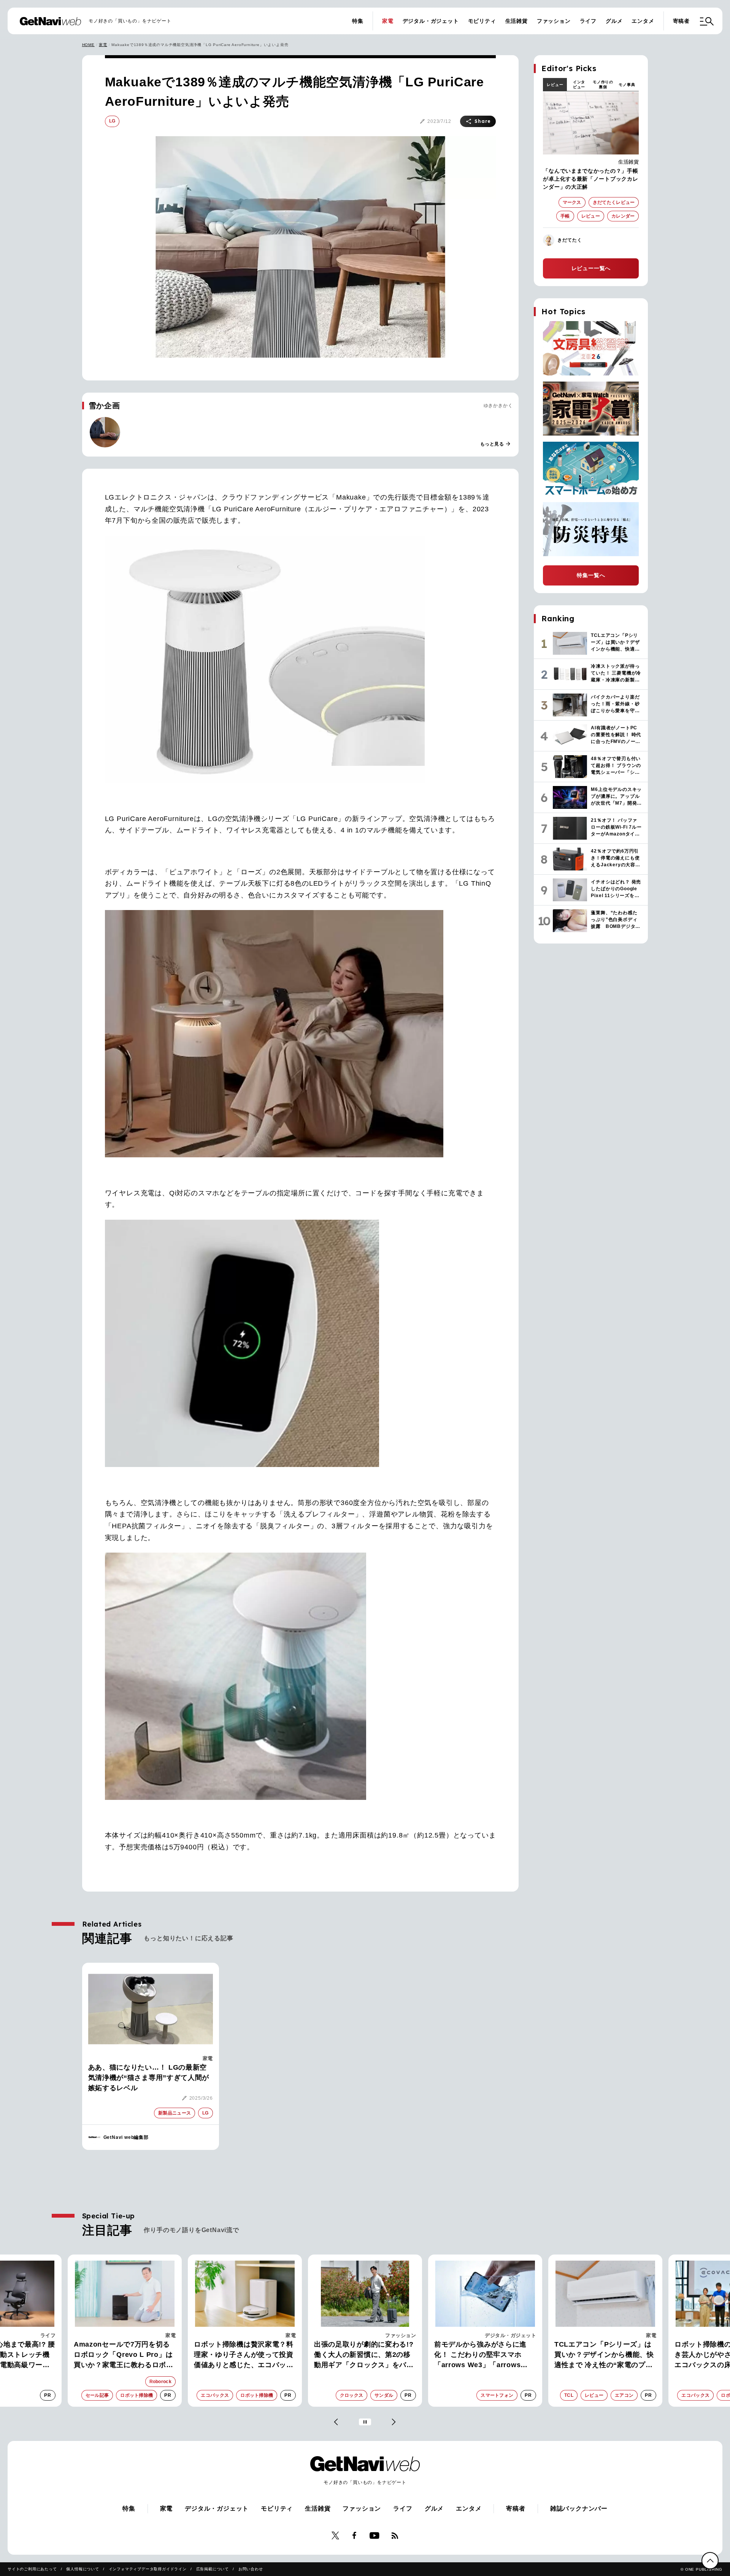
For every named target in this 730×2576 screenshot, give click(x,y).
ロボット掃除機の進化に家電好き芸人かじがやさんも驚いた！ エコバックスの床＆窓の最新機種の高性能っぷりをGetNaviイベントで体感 (604, 2355)
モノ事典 (627, 85)
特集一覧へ (591, 575)
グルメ (614, 21)
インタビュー (579, 84)
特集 (358, 21)
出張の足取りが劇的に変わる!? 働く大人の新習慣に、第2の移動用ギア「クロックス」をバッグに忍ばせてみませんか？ (244, 2355)
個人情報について (83, 2569)
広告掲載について (213, 2569)
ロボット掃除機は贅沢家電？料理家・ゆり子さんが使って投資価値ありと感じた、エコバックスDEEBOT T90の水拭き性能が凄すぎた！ (125, 2355)
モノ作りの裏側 (603, 84)
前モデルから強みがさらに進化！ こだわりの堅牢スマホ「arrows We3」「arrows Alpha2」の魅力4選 (360, 2355)
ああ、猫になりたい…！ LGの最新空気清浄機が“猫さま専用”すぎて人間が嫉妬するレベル (149, 2078)
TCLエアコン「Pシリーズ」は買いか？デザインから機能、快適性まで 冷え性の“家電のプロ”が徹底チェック (484, 2355)
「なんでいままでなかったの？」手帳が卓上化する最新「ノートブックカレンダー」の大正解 (590, 179)
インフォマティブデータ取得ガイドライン (148, 2569)
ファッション (554, 21)
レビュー (555, 85)
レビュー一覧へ (591, 268)
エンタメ (643, 21)
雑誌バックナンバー (579, 2508)
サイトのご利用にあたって (32, 2569)
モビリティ (482, 21)
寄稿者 (681, 21)
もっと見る (496, 444)
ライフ (588, 21)
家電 (388, 21)
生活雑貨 (517, 21)
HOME (88, 45)
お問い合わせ (251, 2569)
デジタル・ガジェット (431, 21)
